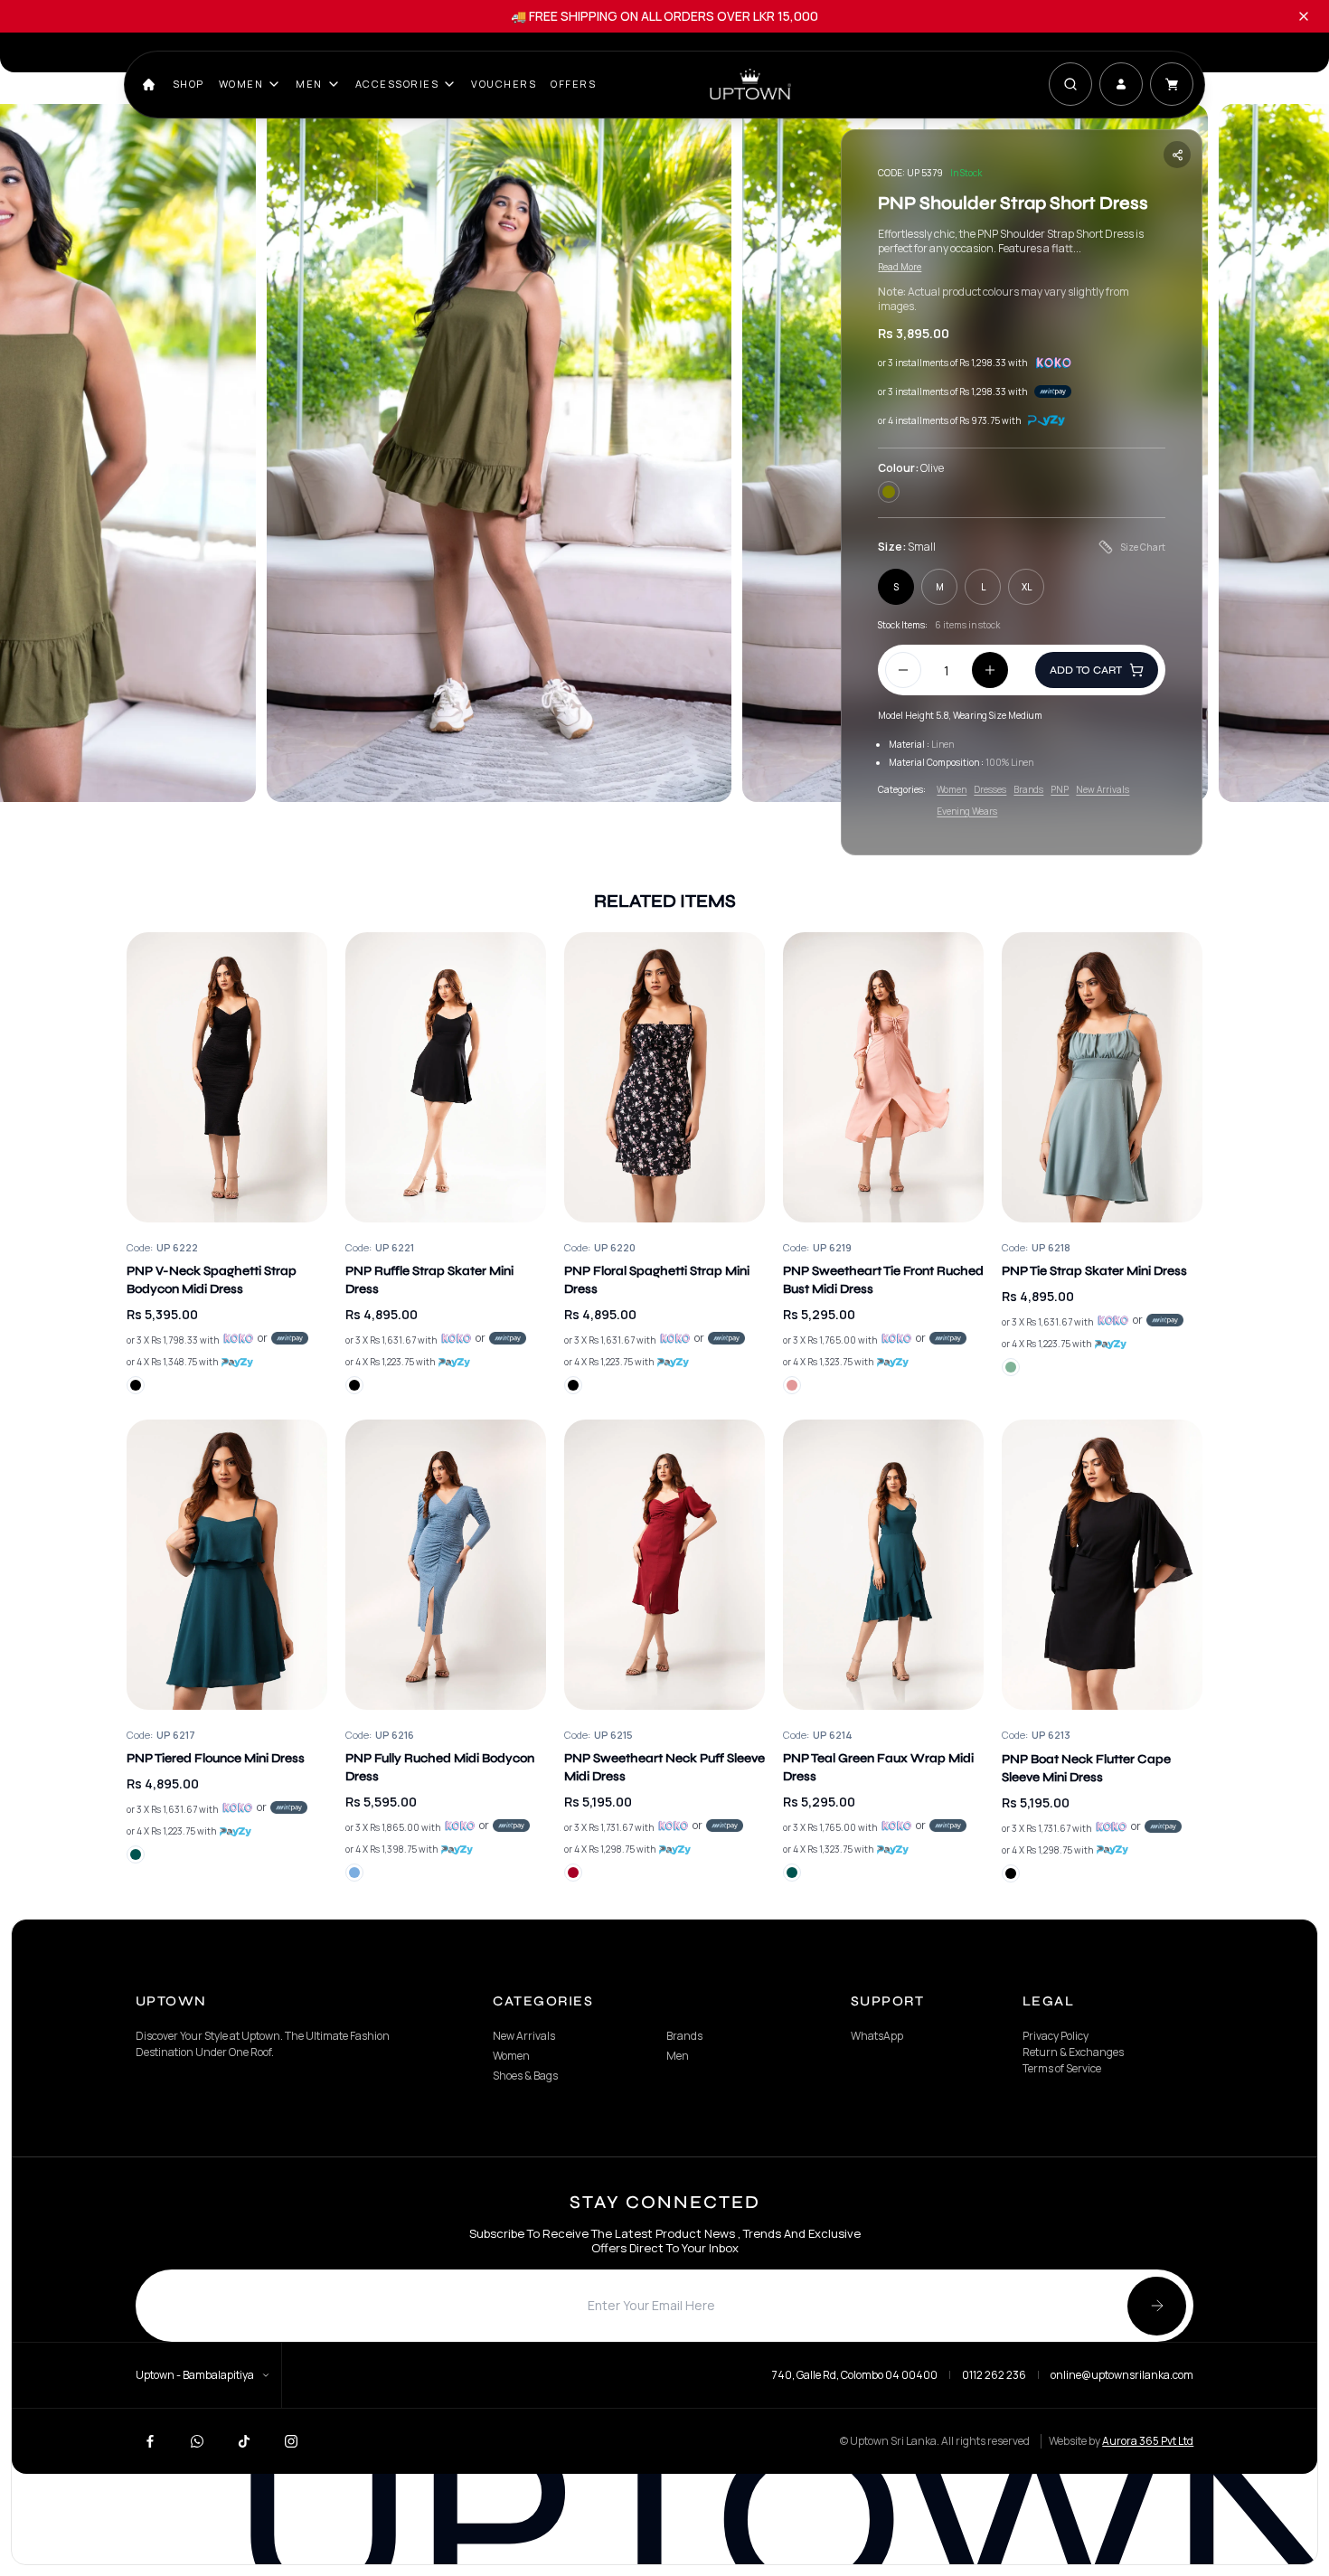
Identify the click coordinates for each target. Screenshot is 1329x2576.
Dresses (990, 789)
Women (241, 84)
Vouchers (504, 84)
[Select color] (136, 1385)
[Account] (1121, 84)
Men (309, 84)
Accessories (397, 84)
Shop (189, 84)
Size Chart (1143, 547)
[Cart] (1172, 84)
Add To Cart (1086, 670)
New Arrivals (1103, 789)
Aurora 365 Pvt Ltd (1148, 2441)
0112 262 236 (994, 2375)
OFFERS (573, 84)
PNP (1060, 789)
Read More (900, 267)
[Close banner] (1304, 16)
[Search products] (1070, 84)
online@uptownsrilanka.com (1122, 2375)
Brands (1028, 789)
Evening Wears (967, 811)
